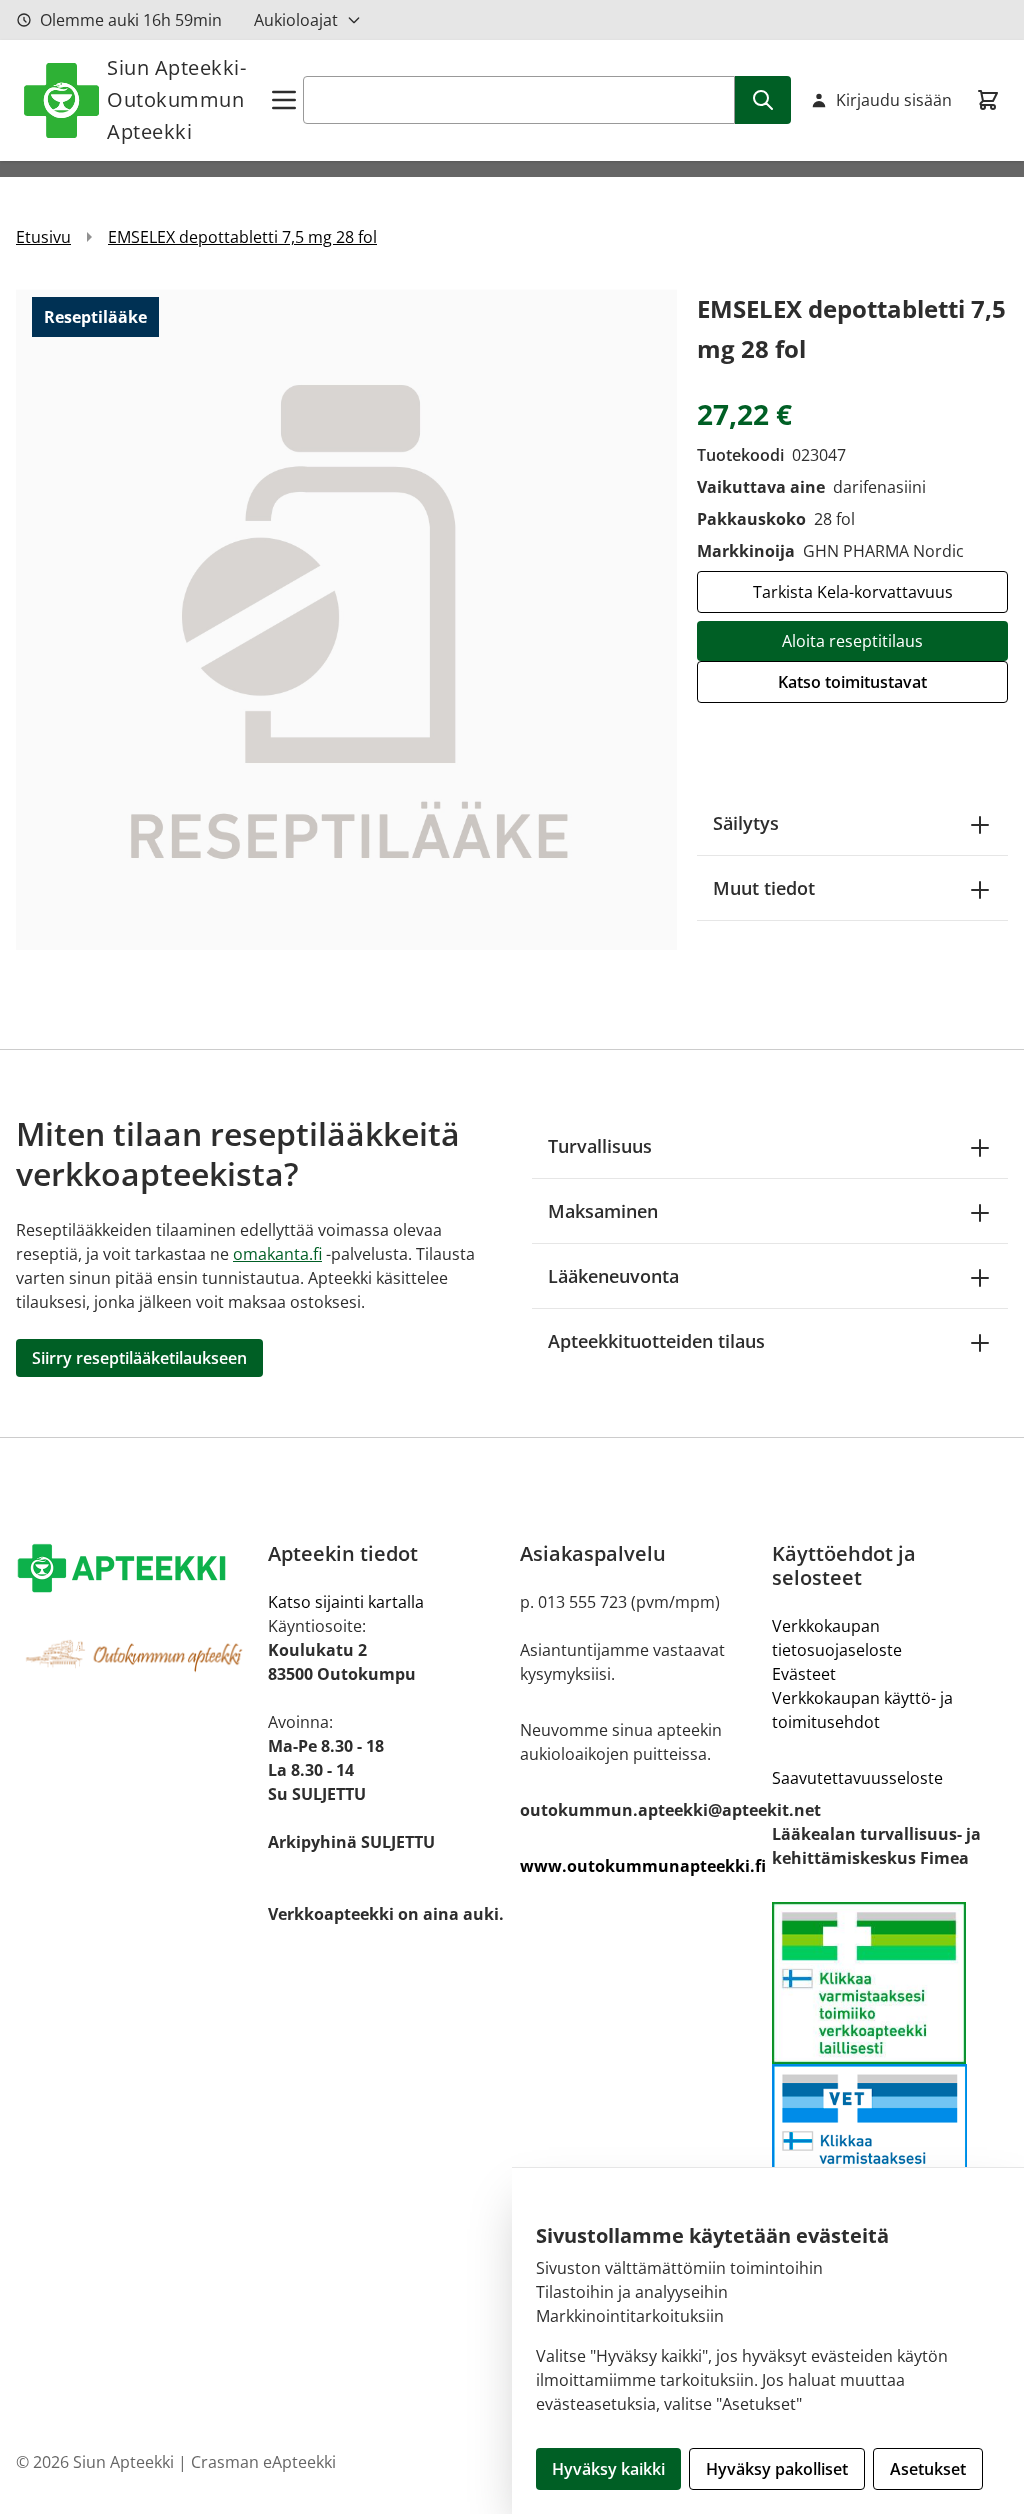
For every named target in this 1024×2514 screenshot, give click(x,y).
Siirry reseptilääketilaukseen (139, 1358)
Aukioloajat (296, 20)
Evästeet (804, 1674)
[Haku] (763, 100)
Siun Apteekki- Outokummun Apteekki (176, 99)
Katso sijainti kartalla (346, 1602)
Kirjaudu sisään (894, 100)
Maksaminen (603, 1211)
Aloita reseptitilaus (852, 641)
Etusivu (43, 237)
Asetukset (928, 2469)
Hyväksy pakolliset (777, 2469)
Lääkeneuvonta (613, 1276)
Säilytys (746, 823)
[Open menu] (284, 100)
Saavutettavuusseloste (857, 1778)
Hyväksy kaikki (608, 2469)
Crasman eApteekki (263, 2462)
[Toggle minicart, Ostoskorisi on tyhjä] (988, 100)
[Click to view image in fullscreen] (346, 619)
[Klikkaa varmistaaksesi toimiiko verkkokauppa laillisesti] (890, 1983)
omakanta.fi (277, 1254)
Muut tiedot (764, 888)
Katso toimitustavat (852, 682)
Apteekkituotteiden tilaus (656, 1341)
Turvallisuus (600, 1146)
